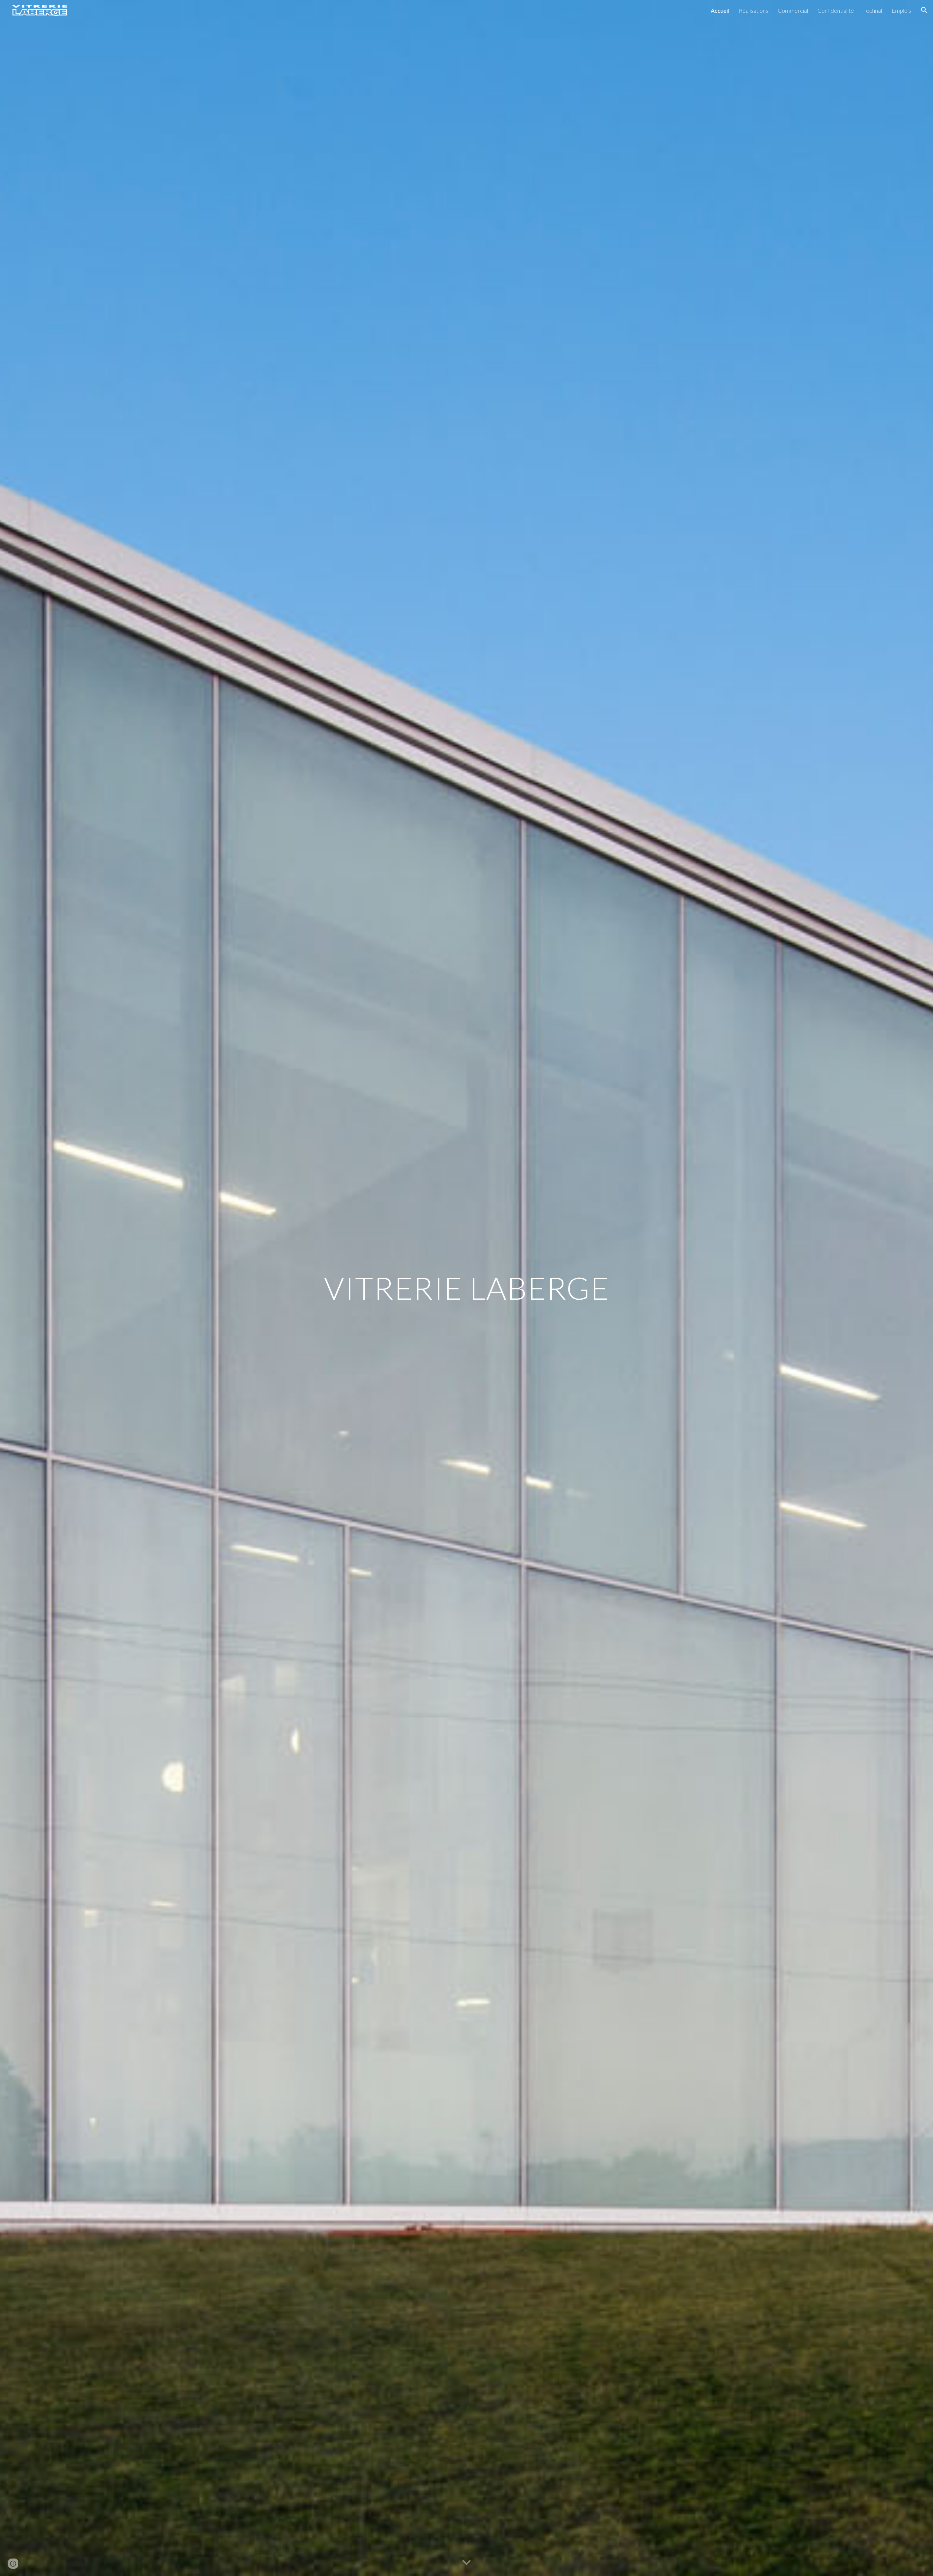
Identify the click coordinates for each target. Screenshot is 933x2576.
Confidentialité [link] (836, 10)
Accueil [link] (720, 10)
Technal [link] (873, 10)
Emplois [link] (901, 10)
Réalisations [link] (754, 10)
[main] (466, 1288)
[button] (924, 10)
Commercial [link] (793, 10)
